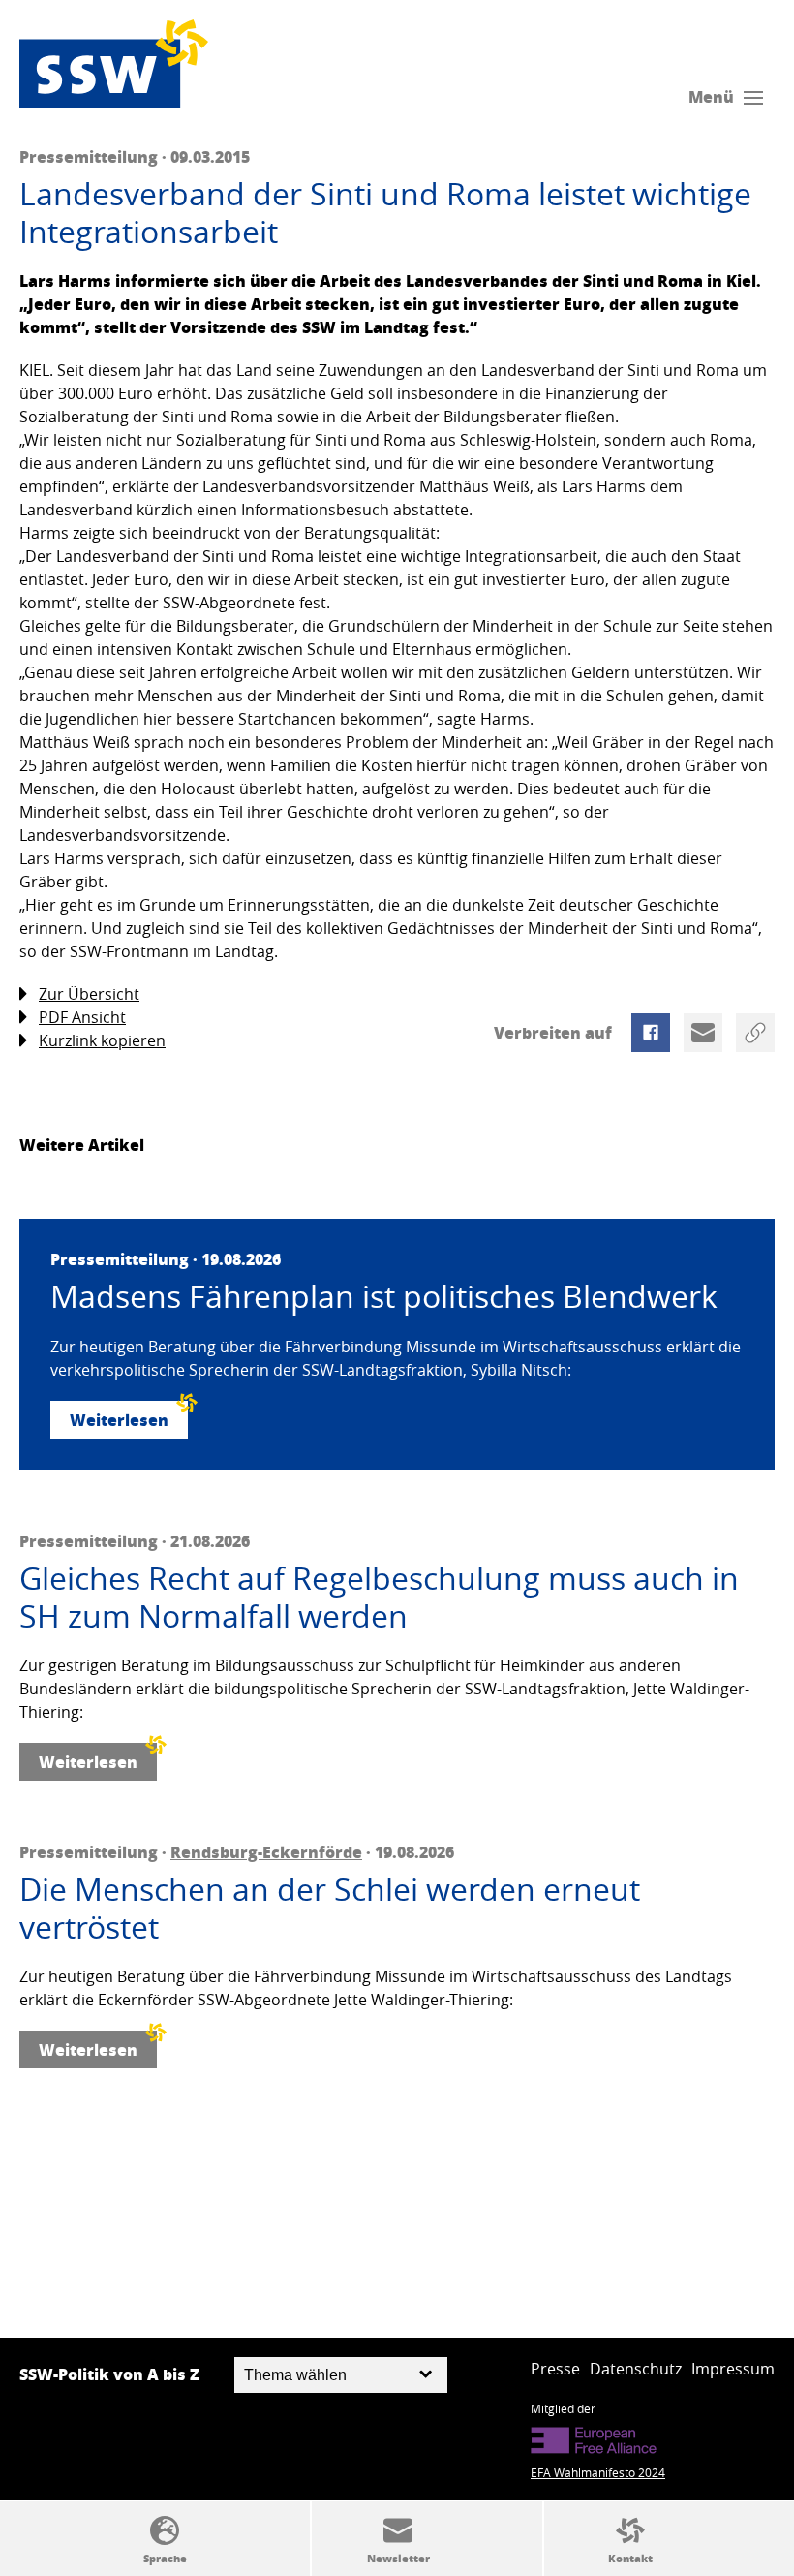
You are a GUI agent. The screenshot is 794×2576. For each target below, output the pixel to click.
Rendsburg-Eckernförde (266, 1852)
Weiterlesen (119, 1420)
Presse (555, 2369)
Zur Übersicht (89, 994)
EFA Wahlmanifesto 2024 (598, 2472)
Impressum (733, 2369)
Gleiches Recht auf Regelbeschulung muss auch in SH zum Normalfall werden (379, 1597)
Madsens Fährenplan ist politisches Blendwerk (384, 1296)
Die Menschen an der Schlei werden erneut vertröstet (330, 1908)
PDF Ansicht (82, 1017)
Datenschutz (636, 2369)
